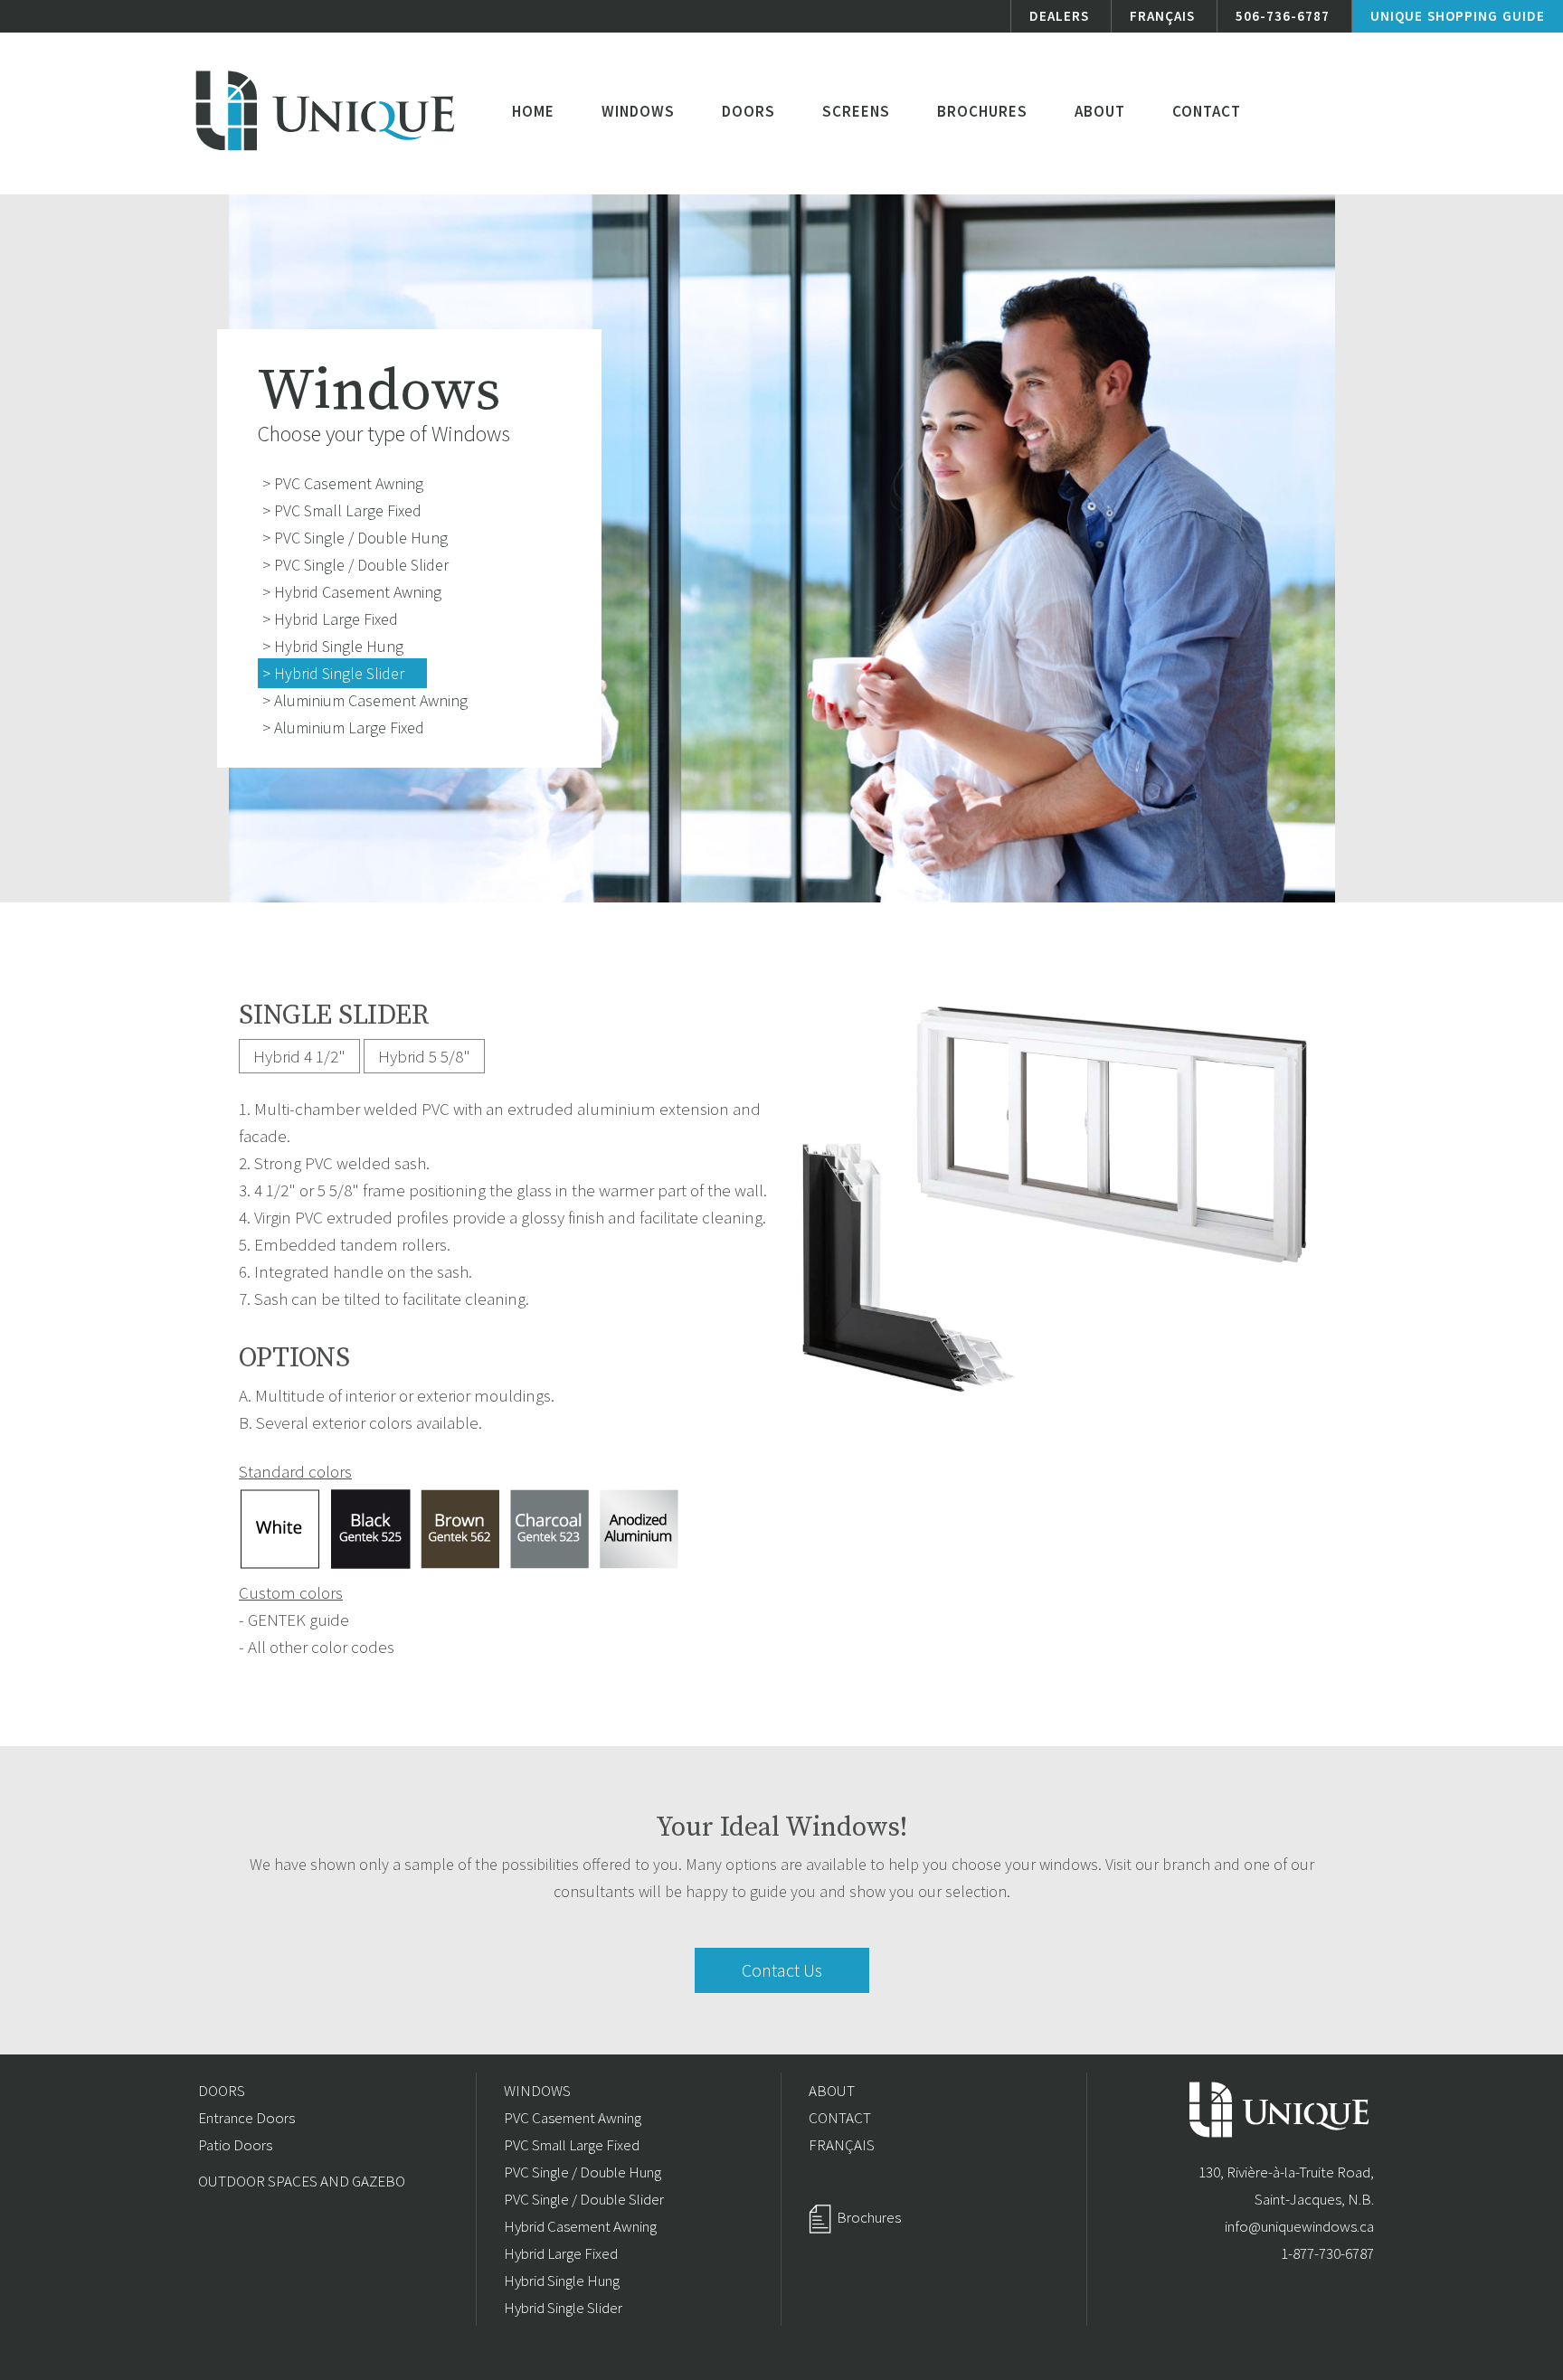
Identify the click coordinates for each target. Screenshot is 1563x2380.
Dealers (1059, 16)
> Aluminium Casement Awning (365, 700)
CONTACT (840, 2118)
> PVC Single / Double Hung (355, 538)
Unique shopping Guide (1458, 16)
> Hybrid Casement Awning (352, 592)
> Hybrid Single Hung (333, 646)
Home (533, 111)
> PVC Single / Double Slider (355, 565)
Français (1162, 16)
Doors (748, 111)
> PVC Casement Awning (343, 483)
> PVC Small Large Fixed (342, 510)
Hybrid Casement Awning (580, 2226)
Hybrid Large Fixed (561, 2253)
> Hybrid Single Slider (333, 673)
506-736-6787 (1283, 16)
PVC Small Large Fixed (572, 2145)
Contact (1207, 111)
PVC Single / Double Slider (584, 2199)
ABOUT (832, 2091)
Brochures (982, 111)
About (1100, 111)
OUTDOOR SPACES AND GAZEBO (302, 2181)
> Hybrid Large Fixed (330, 619)
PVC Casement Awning (573, 2118)
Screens (856, 111)
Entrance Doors (246, 2118)
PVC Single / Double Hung (583, 2172)
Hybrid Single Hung (562, 2281)
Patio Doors (235, 2145)
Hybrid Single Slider (563, 2308)
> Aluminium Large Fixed (343, 727)
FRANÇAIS (842, 2145)
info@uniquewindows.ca (1299, 2226)
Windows (638, 111)
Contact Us (782, 1970)
